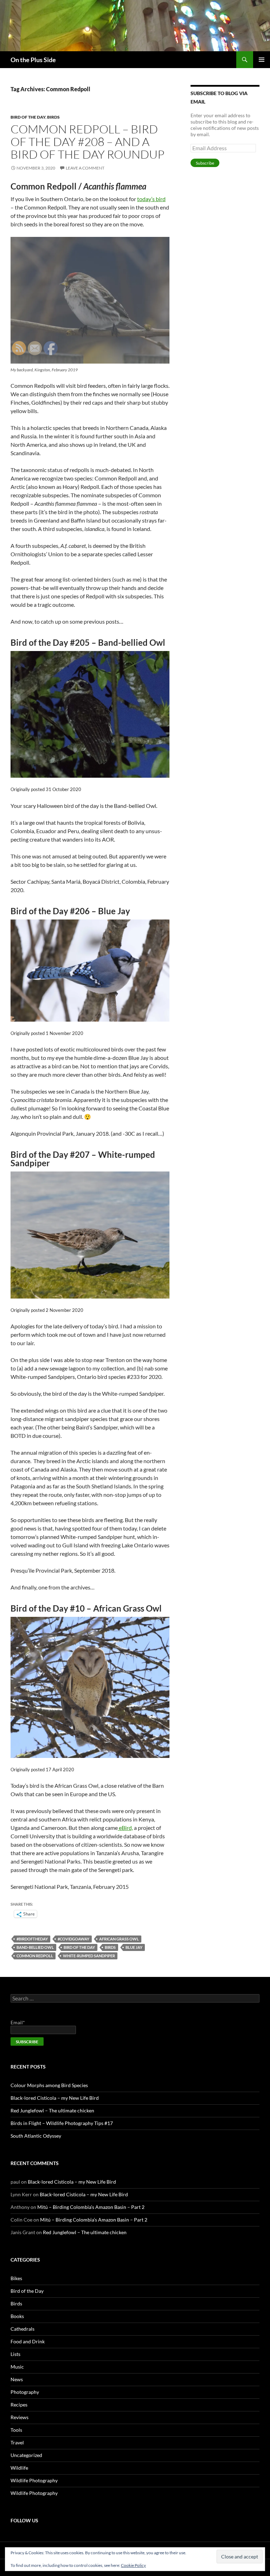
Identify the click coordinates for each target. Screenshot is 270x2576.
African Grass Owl (119, 1939)
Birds (53, 117)
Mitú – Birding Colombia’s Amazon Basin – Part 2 (91, 2207)
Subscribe (205, 163)
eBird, (125, 1828)
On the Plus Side (33, 60)
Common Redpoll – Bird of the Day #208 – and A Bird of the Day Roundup (88, 142)
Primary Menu (262, 60)
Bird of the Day (28, 117)
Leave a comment (85, 168)
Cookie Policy (133, 2565)
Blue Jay (134, 1947)
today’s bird (151, 199)
